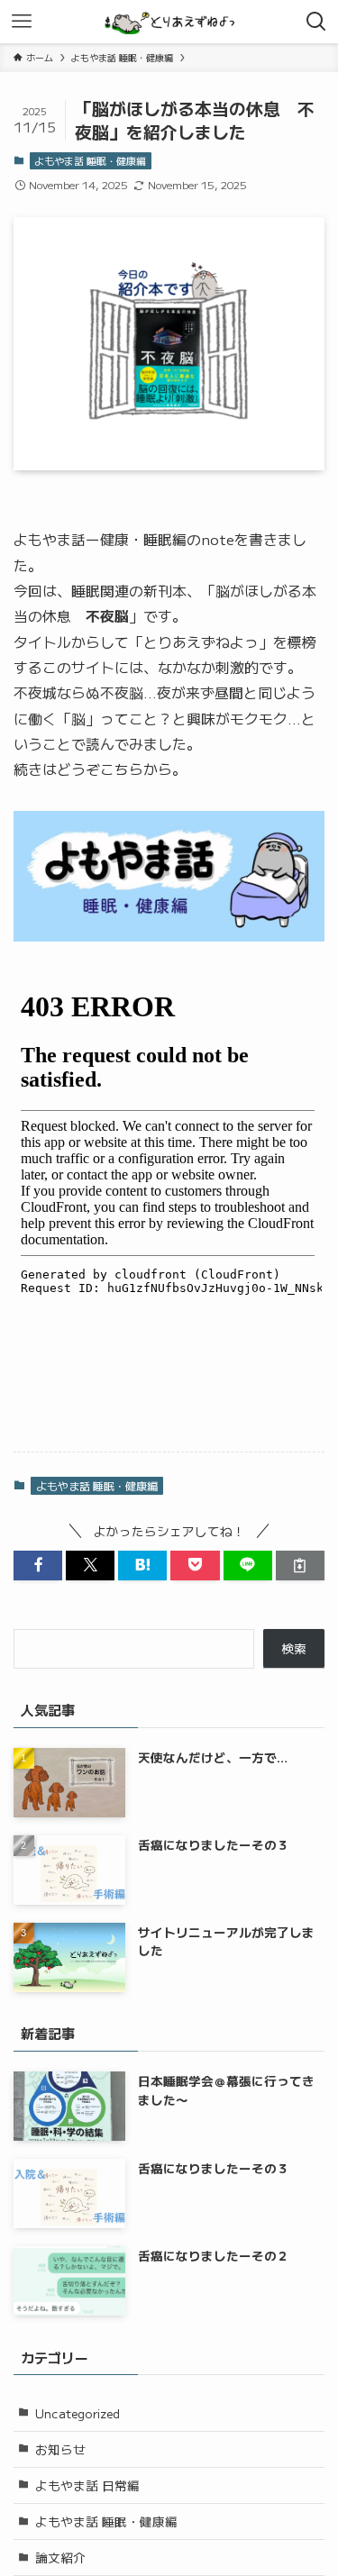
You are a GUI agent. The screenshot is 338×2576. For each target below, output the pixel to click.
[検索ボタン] (316, 22)
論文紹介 (60, 2557)
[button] (38, 1566)
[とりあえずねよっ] (169, 22)
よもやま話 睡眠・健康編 (90, 160)
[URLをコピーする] (300, 1566)
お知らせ (60, 2449)
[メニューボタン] (22, 22)
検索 (294, 1648)
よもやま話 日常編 (87, 2485)
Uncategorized (78, 2413)
